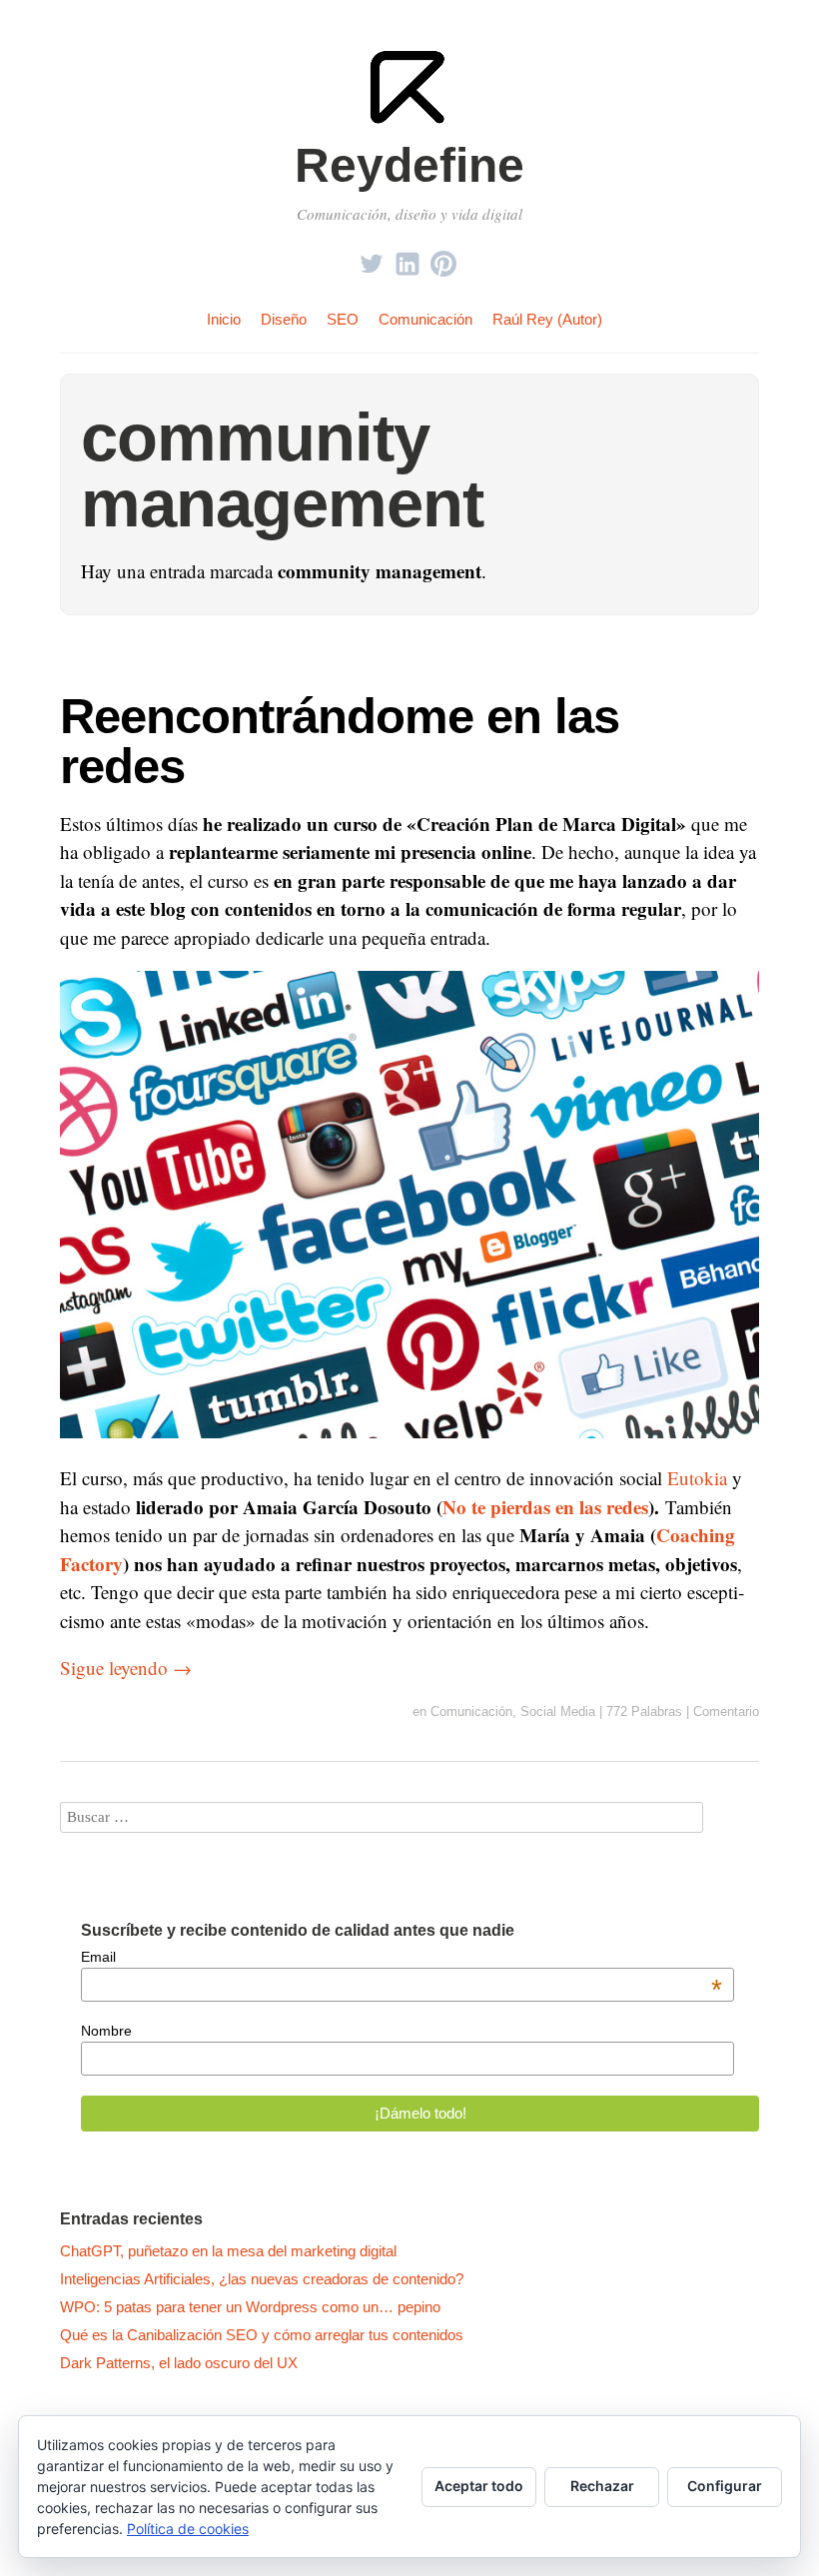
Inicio (224, 319)
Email (402, 1957)
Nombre (106, 2031)
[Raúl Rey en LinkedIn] (408, 258)
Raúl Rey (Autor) (547, 319)
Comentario (726, 1712)
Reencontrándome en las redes (340, 740)
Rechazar (602, 2486)
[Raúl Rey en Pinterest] (443, 258)
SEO (343, 319)
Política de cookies (188, 2529)
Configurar (725, 2486)
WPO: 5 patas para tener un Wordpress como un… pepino (250, 2307)
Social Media (558, 1712)
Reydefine (409, 165)
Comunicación (425, 319)
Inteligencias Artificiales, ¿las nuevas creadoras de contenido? (262, 2279)
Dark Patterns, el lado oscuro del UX (179, 2363)
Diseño (284, 319)
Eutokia (697, 1478)
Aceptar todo (479, 2486)
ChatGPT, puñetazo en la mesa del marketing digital (228, 2251)
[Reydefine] (409, 121)
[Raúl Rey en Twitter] (372, 258)
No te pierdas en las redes (545, 1507)
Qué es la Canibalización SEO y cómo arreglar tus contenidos (262, 2335)
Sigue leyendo (126, 1668)
